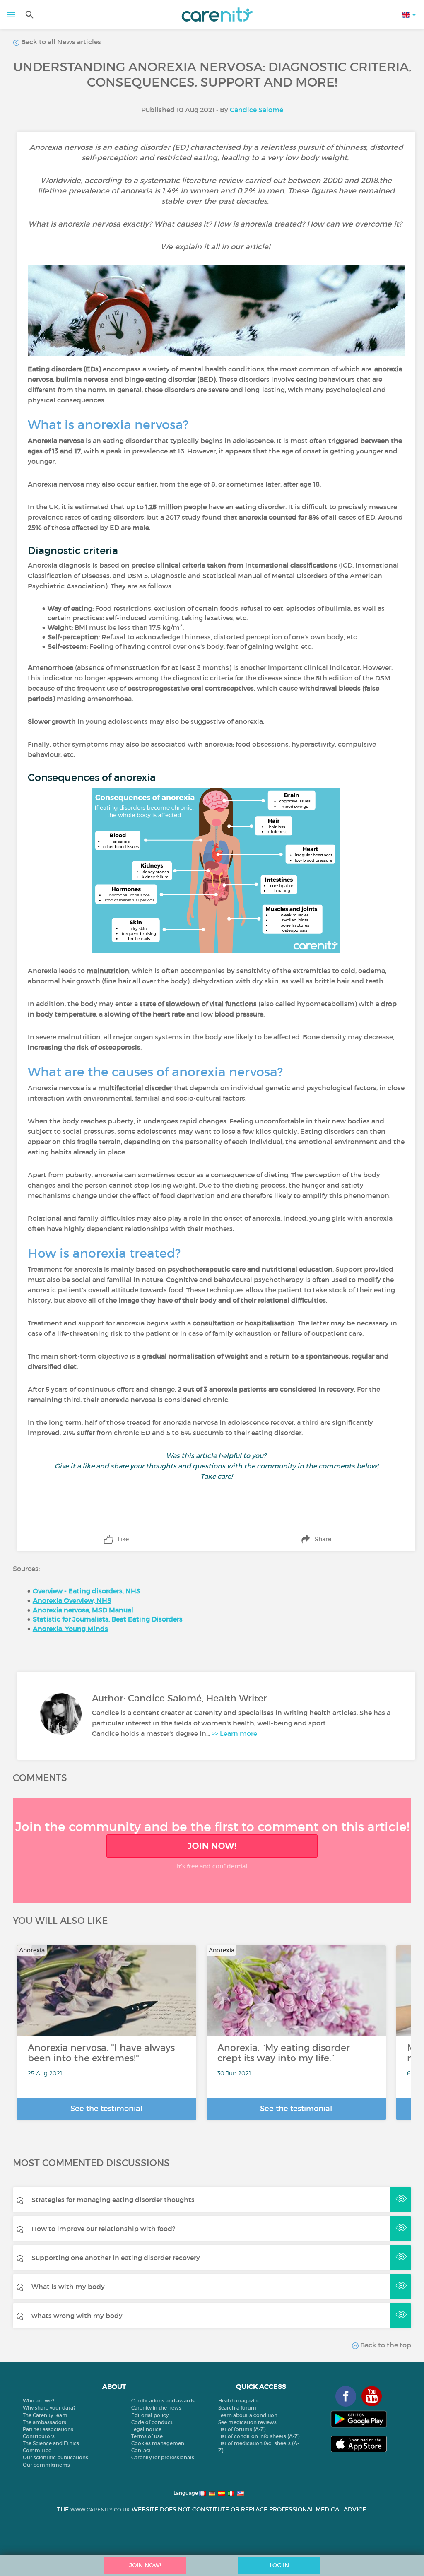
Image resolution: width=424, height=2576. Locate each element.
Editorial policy (150, 2415)
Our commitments (46, 2465)
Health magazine (239, 2401)
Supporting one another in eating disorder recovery (116, 2258)
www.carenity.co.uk (100, 2510)
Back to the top (385, 2345)
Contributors (39, 2436)
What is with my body (68, 2287)
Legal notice (146, 2429)
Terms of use (147, 2436)
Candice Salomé (257, 110)
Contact (141, 2450)
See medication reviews (247, 2422)
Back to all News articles (60, 42)
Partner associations (48, 2429)
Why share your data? (49, 2408)
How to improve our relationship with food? (103, 2229)
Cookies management (159, 2443)
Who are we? (39, 2401)
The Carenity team (45, 2415)
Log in (279, 2565)
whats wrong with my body (77, 2316)
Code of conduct (152, 2422)
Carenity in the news (156, 2408)
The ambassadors (45, 2422)
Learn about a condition (248, 2415)
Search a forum (237, 2408)
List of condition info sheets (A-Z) (259, 2436)
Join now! (212, 1846)
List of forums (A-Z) (242, 2429)
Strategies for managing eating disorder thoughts (113, 2200)
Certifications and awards (163, 2401)
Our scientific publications (55, 2457)
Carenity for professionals (163, 2457)
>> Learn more (234, 1733)
